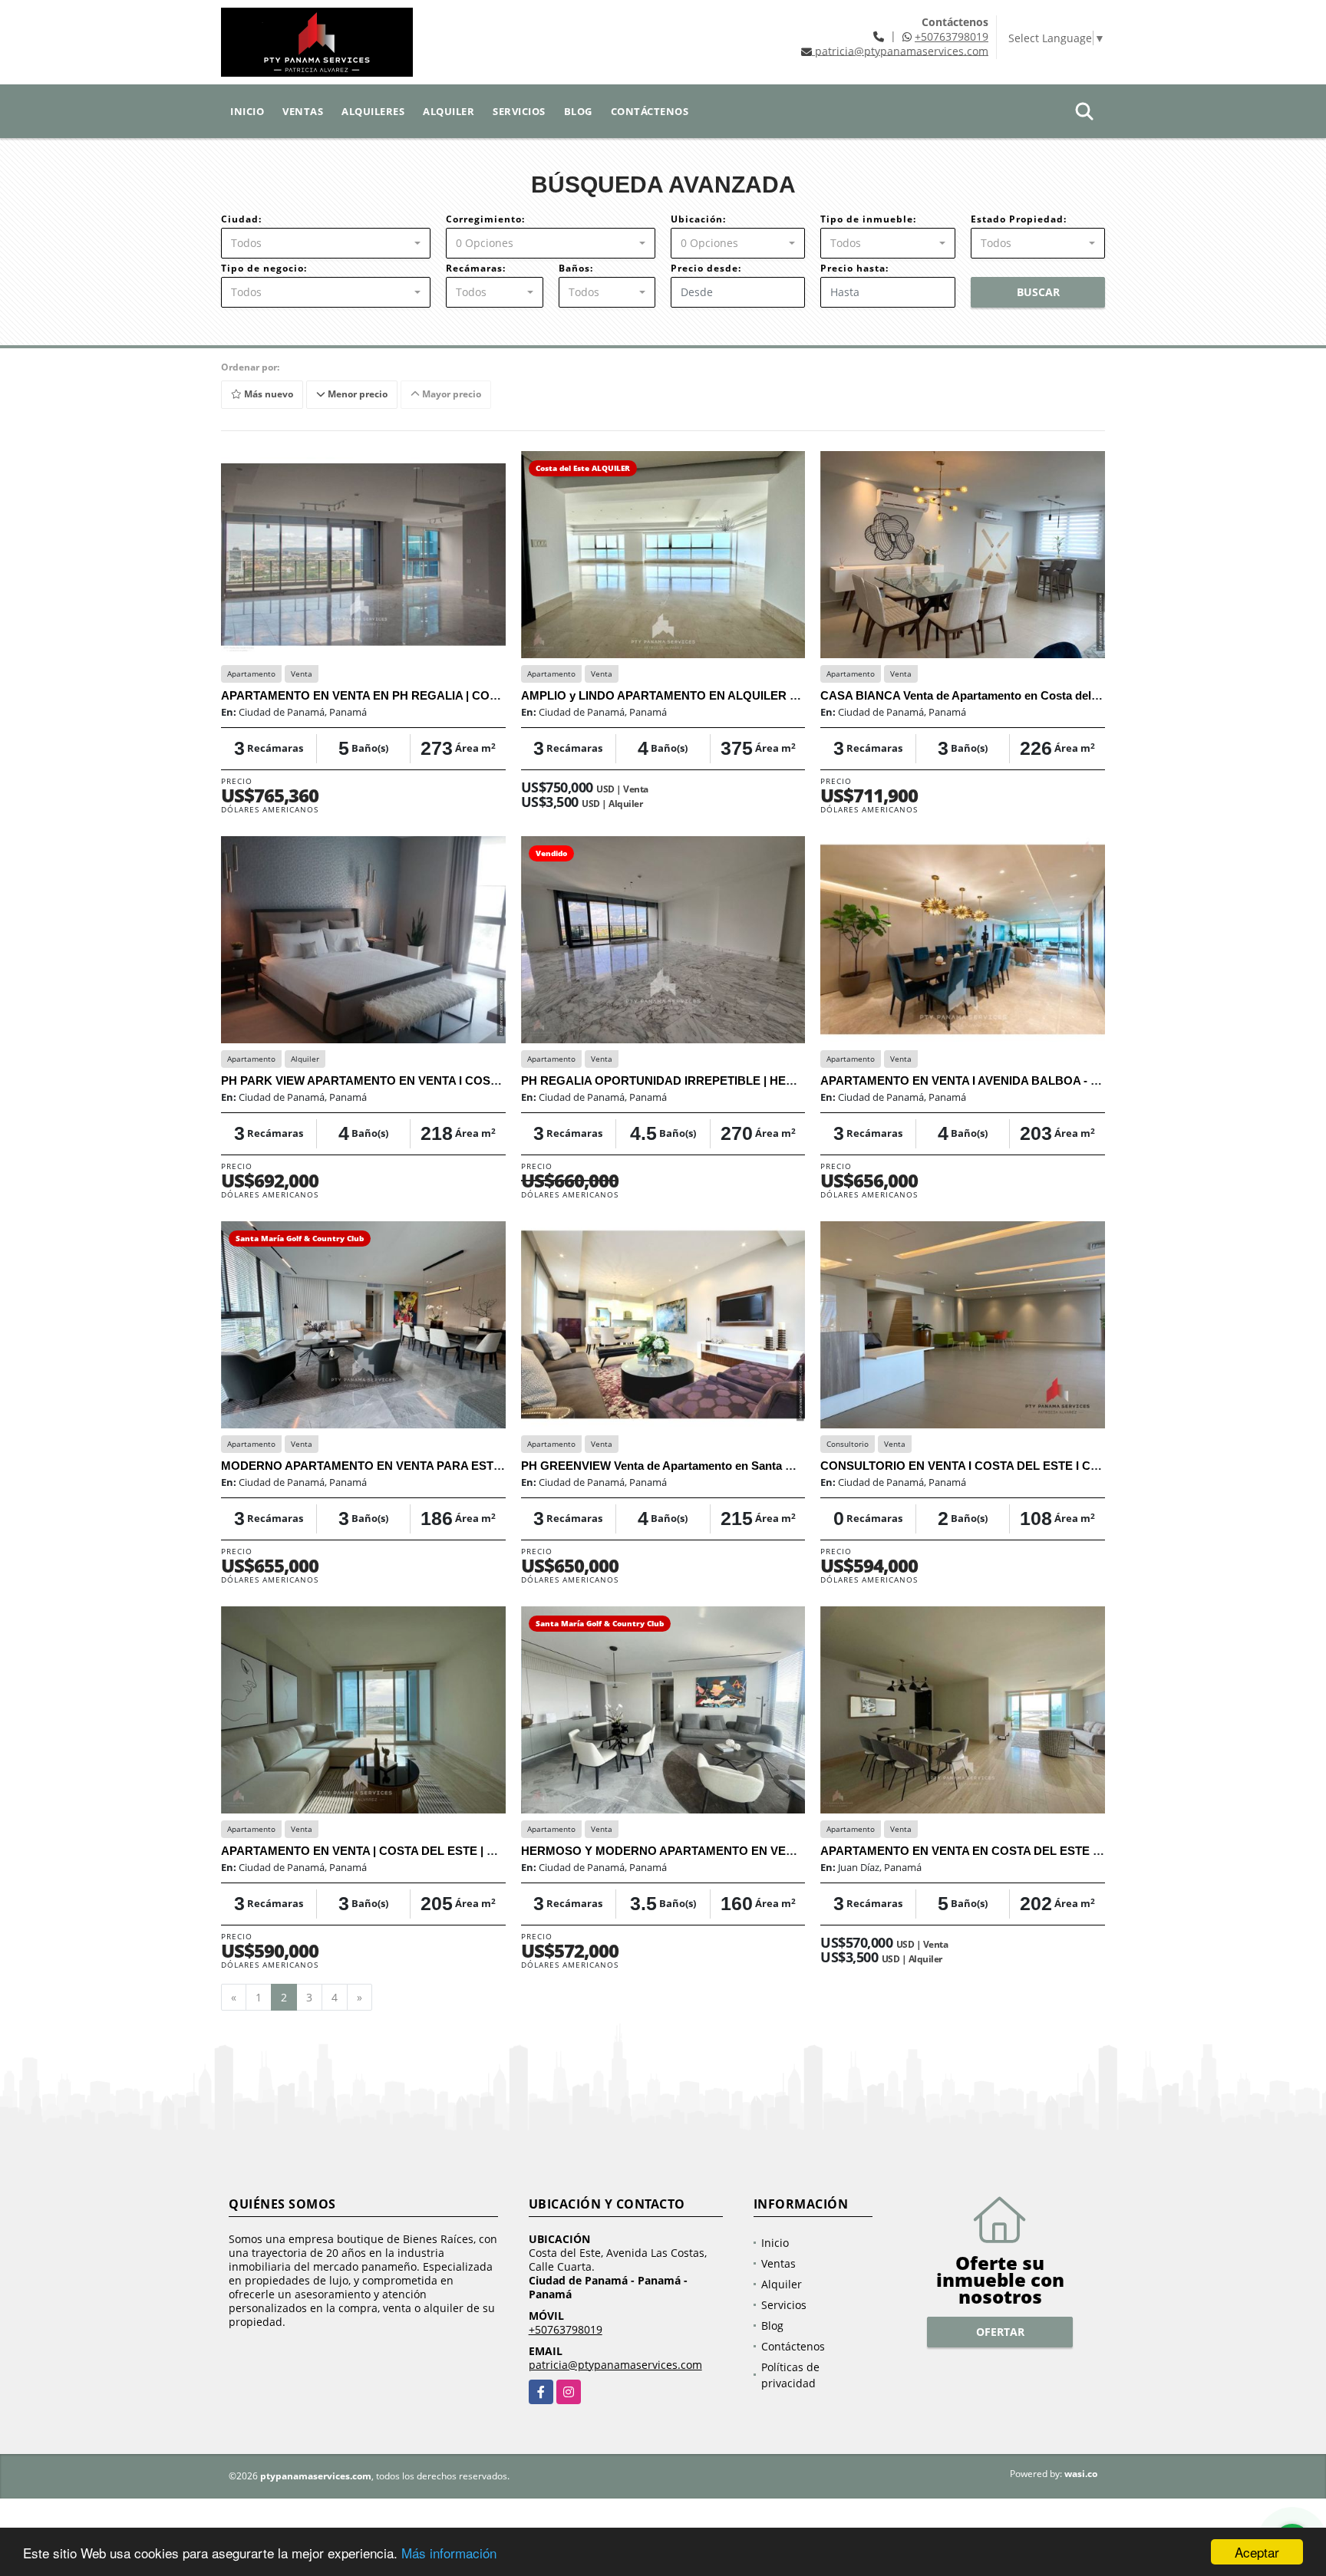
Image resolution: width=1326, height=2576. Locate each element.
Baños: (576, 268)
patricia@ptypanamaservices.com (615, 2365)
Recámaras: (476, 268)
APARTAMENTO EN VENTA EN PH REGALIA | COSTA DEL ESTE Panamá (419, 695)
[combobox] (326, 243)
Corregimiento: (485, 219)
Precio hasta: (854, 268)
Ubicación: (698, 219)
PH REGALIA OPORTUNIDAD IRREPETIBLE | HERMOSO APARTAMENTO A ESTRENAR (760, 1080)
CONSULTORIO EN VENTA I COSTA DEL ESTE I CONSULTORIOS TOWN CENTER (1042, 1466)
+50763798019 (952, 36)
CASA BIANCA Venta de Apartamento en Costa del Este (969, 695)
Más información (449, 2553)
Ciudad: (241, 219)
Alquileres (373, 111)
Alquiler (449, 111)
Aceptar (1257, 2552)
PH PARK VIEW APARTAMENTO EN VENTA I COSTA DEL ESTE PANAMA (419, 1080)
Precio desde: (706, 268)
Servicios (519, 111)
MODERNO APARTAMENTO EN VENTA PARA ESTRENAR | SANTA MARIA (422, 1466)
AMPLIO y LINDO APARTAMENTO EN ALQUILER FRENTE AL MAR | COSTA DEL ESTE (756, 695)
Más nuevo (267, 394)
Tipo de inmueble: (868, 219)
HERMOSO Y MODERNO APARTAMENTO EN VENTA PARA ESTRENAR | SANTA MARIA (760, 1851)
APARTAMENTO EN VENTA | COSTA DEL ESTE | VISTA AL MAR (394, 1851)
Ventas (303, 111)
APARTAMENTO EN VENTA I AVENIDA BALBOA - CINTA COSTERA (1002, 1080)
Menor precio (356, 394)
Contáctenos (650, 111)
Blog (578, 111)
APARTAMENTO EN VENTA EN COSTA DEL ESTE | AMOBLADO (994, 1851)
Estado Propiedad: (1019, 219)
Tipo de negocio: (264, 268)
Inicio (247, 111)
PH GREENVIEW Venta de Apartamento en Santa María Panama (691, 1466)
